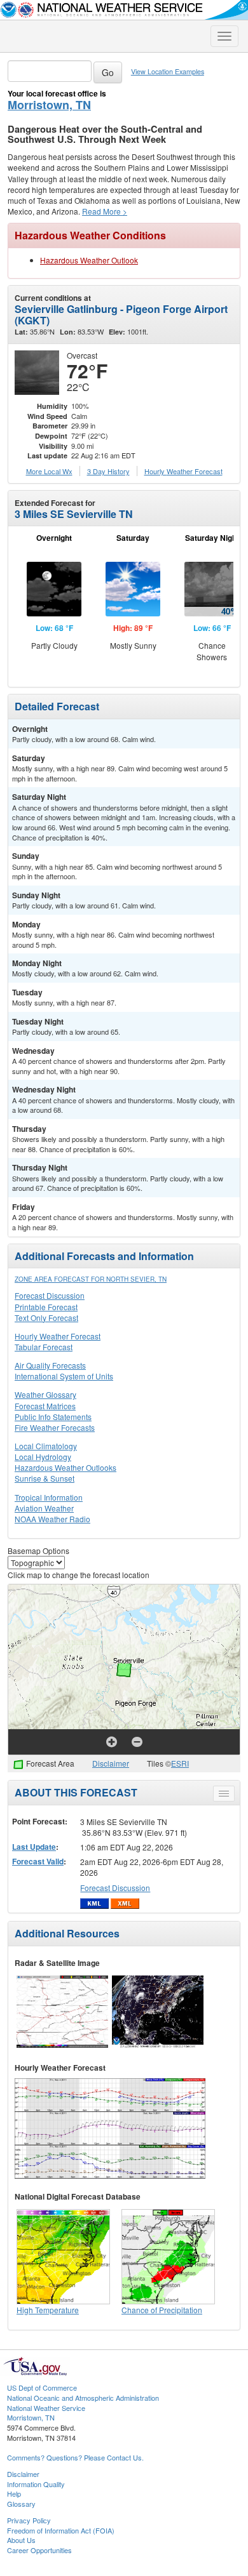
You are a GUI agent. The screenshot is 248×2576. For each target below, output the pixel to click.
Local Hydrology (43, 1457)
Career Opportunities (39, 2550)
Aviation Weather (44, 1508)
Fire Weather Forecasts (55, 1427)
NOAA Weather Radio (52, 1519)
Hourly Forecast (183, 471)
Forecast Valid (38, 1861)
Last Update (34, 1847)
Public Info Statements (53, 1417)
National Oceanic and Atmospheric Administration (83, 2398)
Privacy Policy (29, 2520)
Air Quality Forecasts (50, 1365)
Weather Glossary (45, 1394)
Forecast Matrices (45, 1406)
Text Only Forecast (46, 1318)
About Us (21, 2540)
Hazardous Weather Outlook (89, 260)
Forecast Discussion (50, 1295)
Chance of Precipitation (162, 2310)
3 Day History (108, 471)
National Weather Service (46, 2408)
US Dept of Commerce (42, 2387)
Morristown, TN (49, 105)
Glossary (21, 2504)
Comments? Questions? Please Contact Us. (75, 2457)
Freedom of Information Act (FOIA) (61, 2530)
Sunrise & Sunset (45, 1478)
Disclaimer (111, 1763)
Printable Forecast (46, 1307)
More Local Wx (49, 471)
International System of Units (64, 1376)
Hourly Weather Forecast (58, 1336)
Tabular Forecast (44, 1347)
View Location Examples (168, 71)
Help (14, 2493)
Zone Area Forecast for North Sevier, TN (91, 1279)
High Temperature (48, 2310)
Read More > (105, 211)
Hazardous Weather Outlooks (65, 1467)
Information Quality (36, 2484)
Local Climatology (46, 1446)
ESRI (180, 1763)
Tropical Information (49, 1497)
